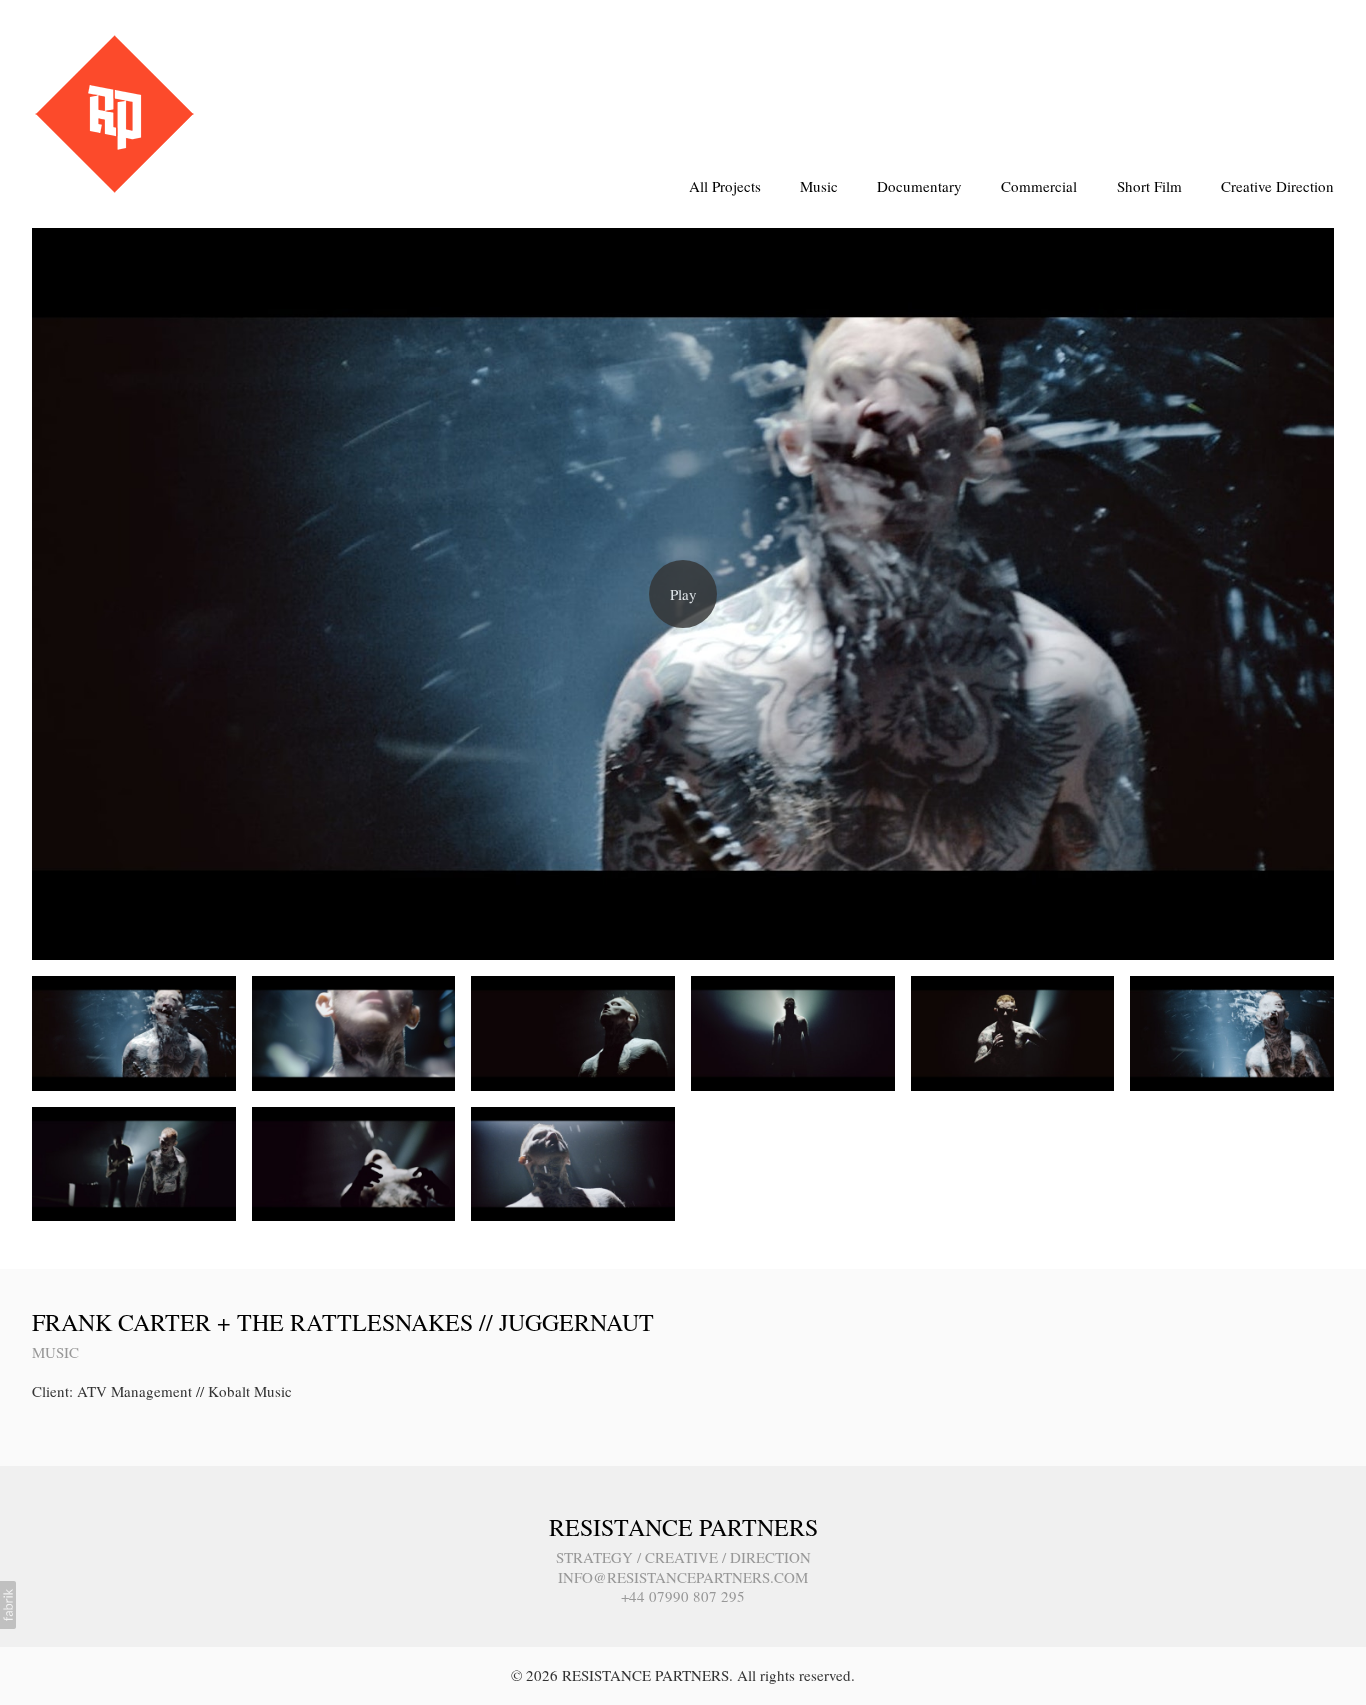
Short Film (1149, 186)
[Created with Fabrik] (8, 1605)
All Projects (725, 186)
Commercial (1039, 186)
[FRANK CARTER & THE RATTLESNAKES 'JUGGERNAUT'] (683, 594)
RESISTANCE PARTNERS (683, 1527)
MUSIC (55, 1352)
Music (819, 186)
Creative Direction (1277, 186)
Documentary (919, 186)
